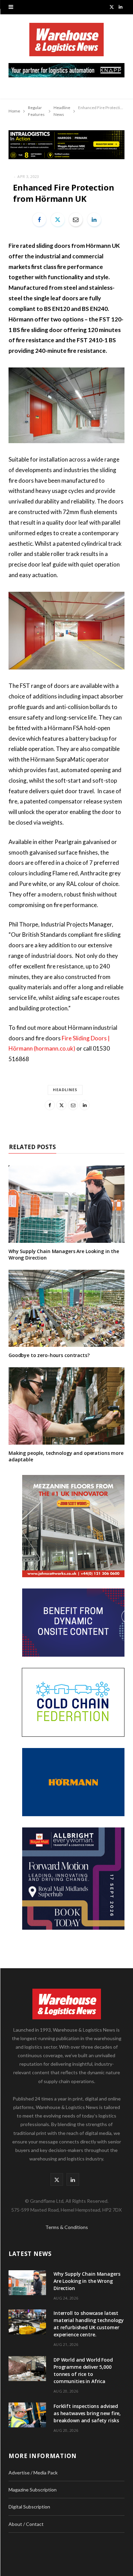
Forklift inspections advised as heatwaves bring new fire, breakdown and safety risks (87, 2413)
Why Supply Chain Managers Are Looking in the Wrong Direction (64, 1254)
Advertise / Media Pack (33, 2473)
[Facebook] (39, 220)
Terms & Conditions (67, 2227)
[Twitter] (58, 220)
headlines (65, 1090)
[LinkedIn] (94, 220)
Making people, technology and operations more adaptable (66, 1456)
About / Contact (26, 2524)
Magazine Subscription (33, 2490)
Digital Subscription (29, 2507)
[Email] (76, 220)
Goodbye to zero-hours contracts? (49, 1355)
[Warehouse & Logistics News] (66, 43)
